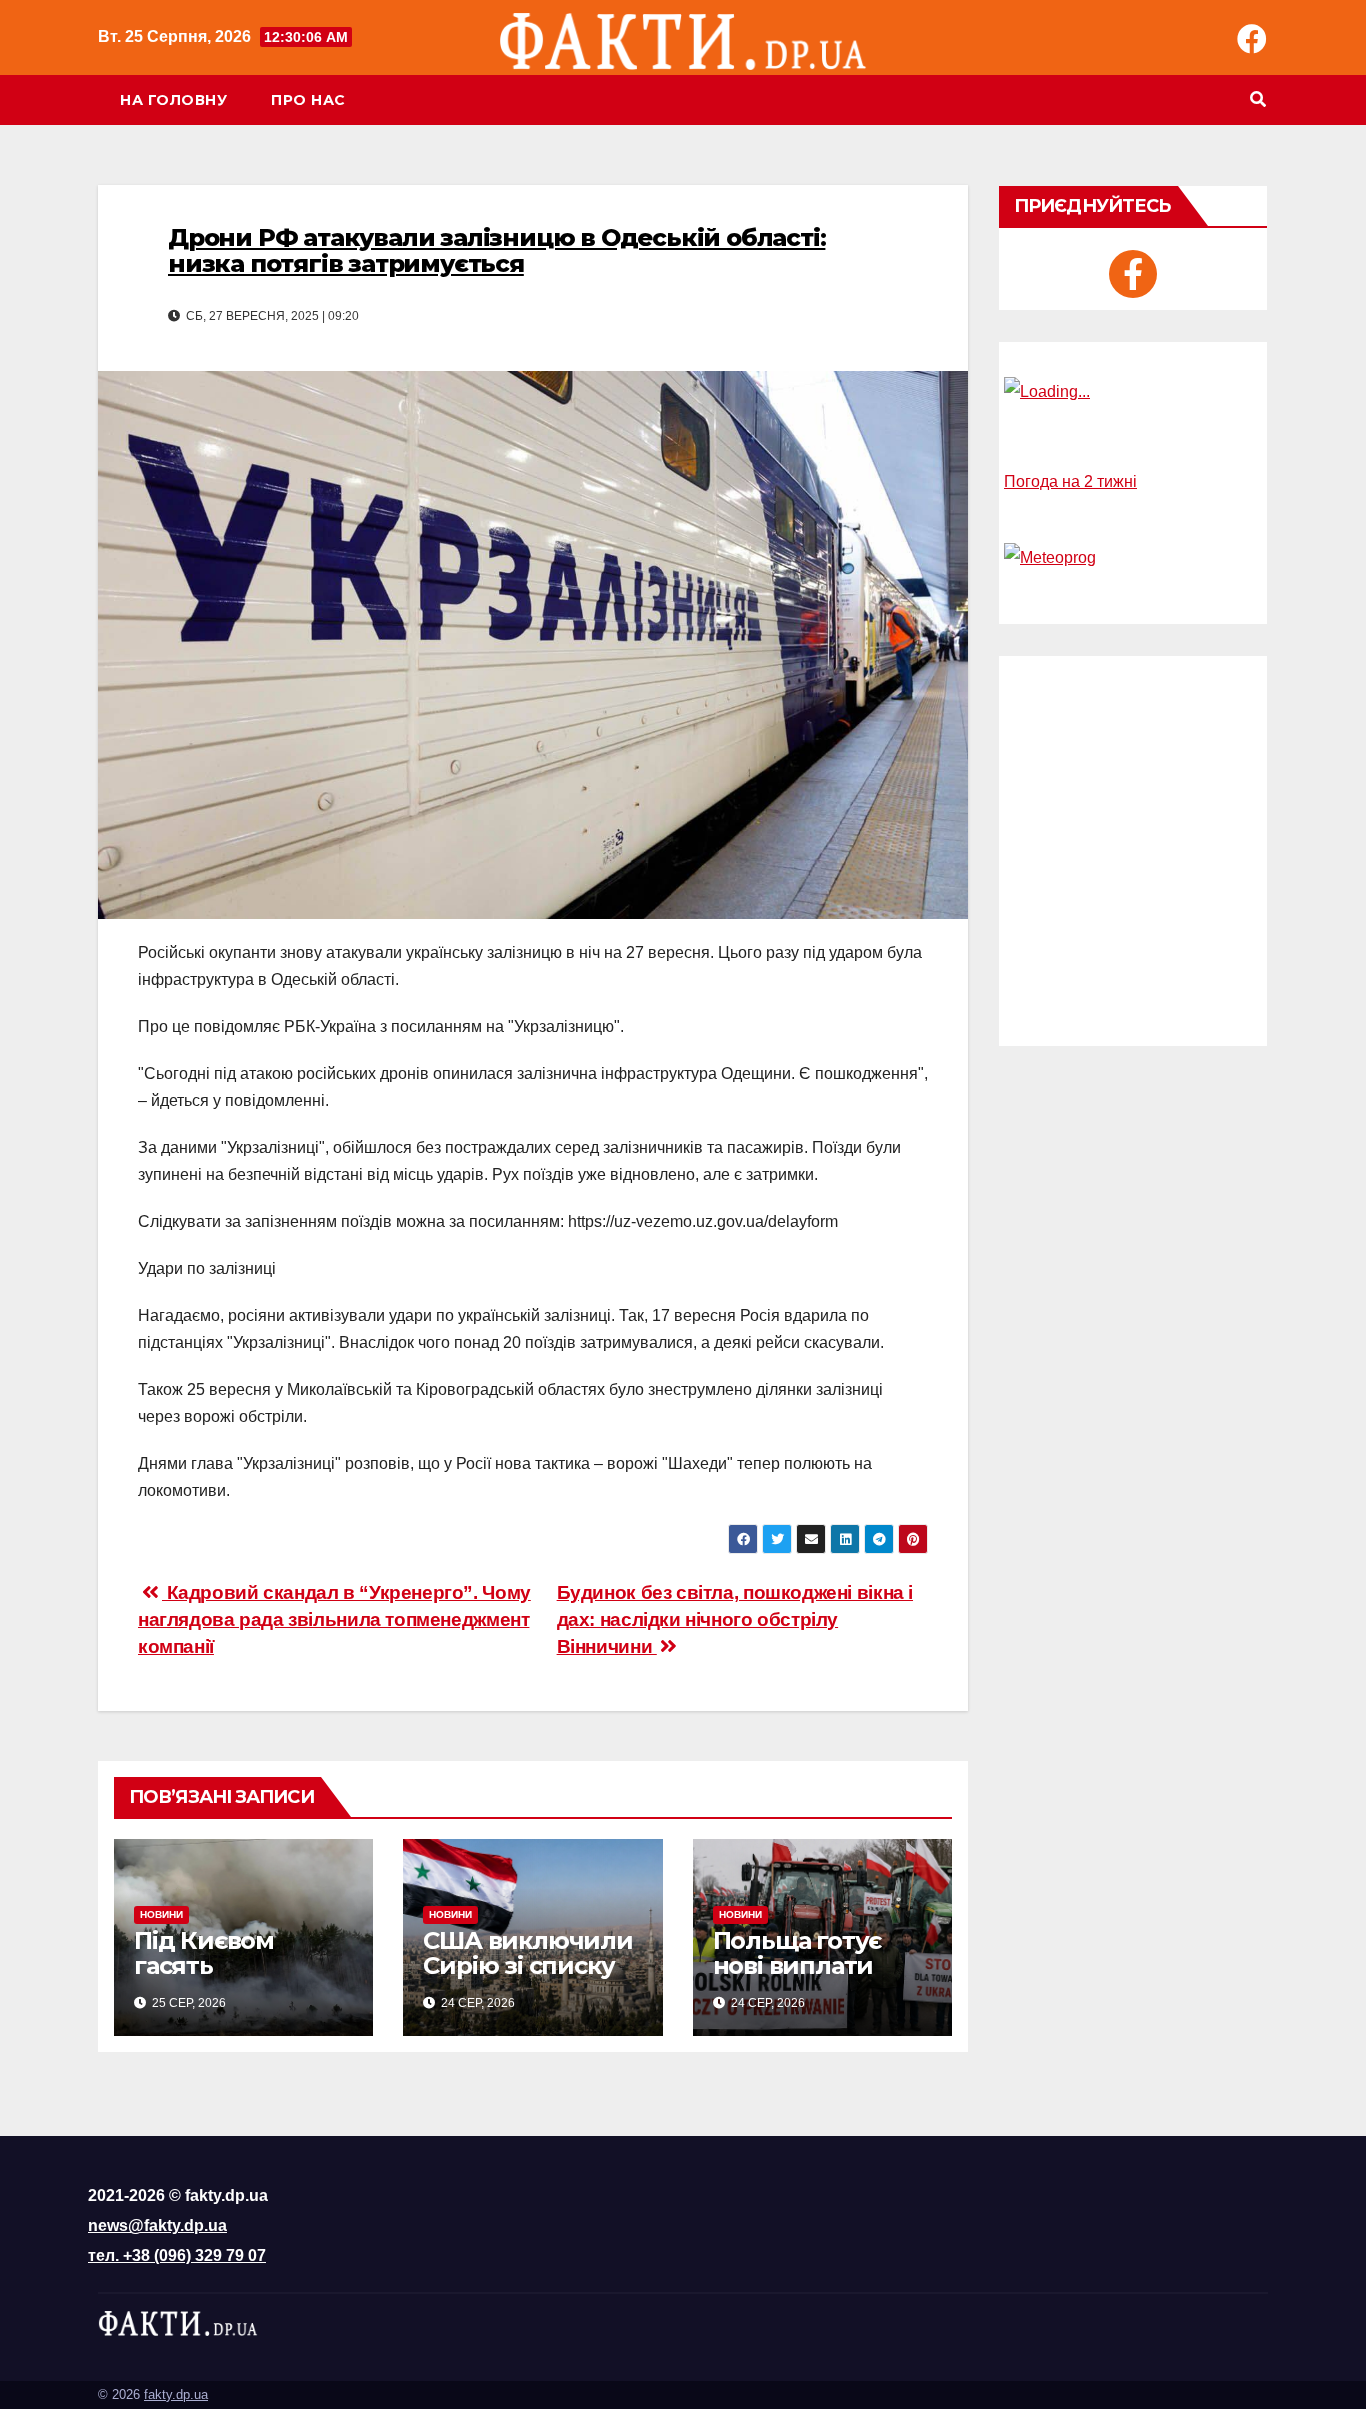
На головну (173, 100)
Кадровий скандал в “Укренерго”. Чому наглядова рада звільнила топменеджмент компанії (334, 1619)
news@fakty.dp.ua (157, 2225)
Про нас (308, 100)
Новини (161, 1914)
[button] (1258, 99)
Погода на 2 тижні (1070, 481)
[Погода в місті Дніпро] (1133, 392)
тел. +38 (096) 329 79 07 (177, 2255)
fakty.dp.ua (176, 2394)
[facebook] (1133, 274)
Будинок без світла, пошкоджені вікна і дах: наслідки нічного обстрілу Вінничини (735, 1619)
